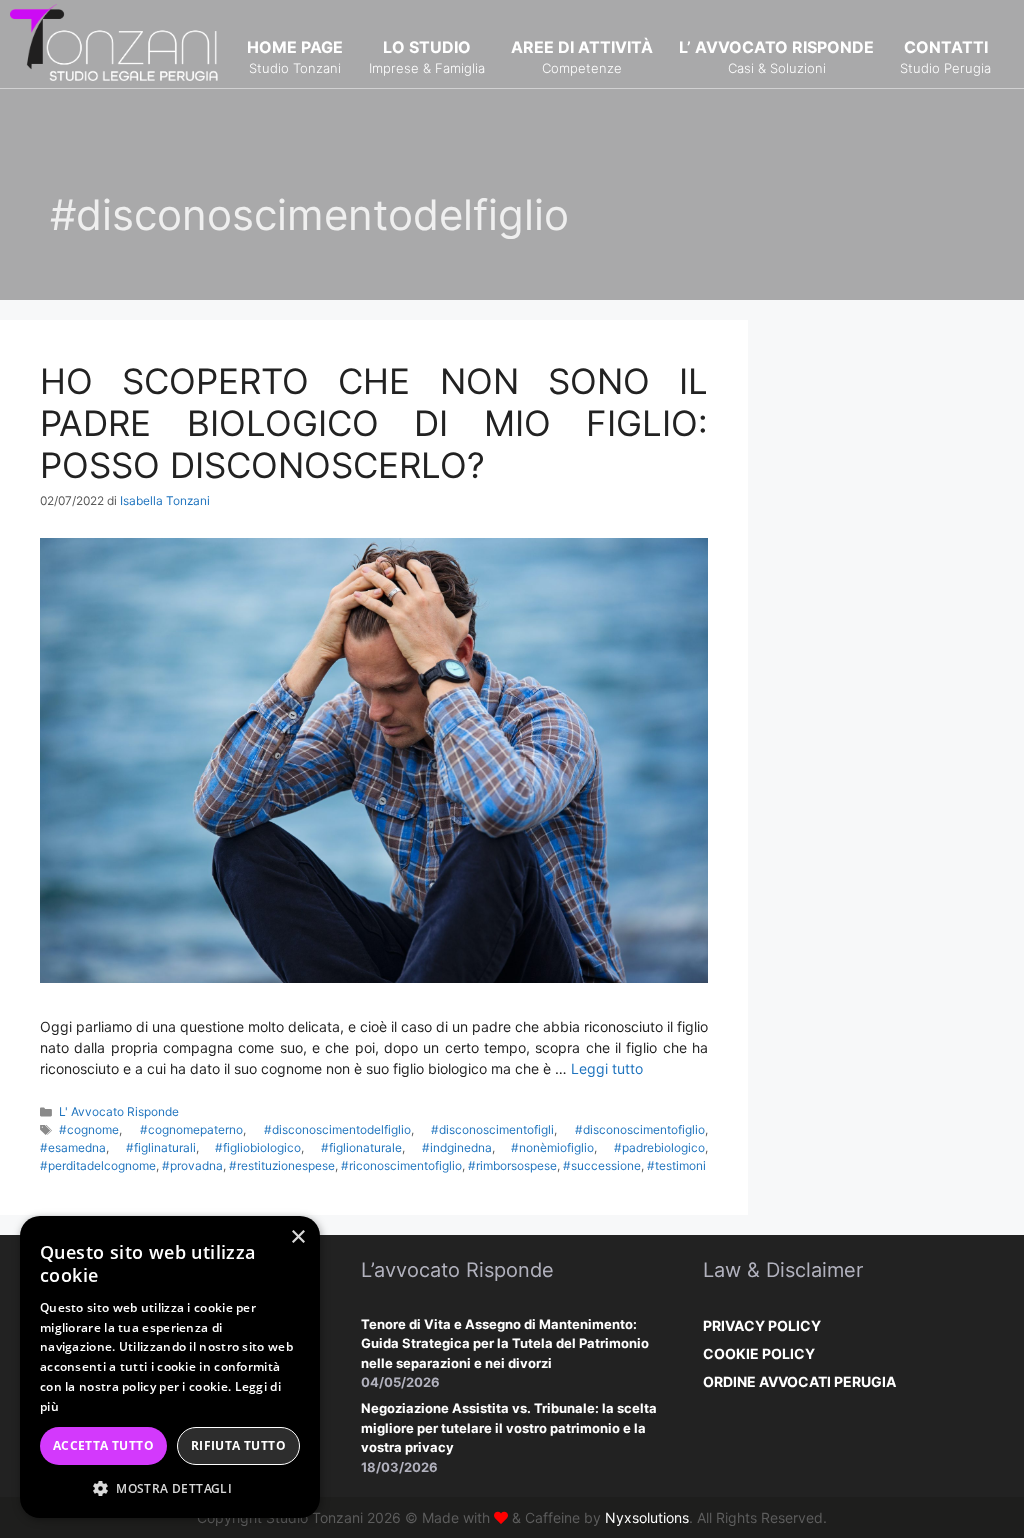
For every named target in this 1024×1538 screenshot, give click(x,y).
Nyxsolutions (647, 1517)
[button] (170, 1488)
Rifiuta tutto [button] (238, 1445)
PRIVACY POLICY (762, 1325)
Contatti (945, 56)
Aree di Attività (582, 56)
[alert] (170, 1367)
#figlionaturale (361, 1147)
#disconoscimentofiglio (640, 1129)
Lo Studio (427, 56)
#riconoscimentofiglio (401, 1165)
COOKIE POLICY (759, 1353)
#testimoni (676, 1165)
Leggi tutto (607, 1068)
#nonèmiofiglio (552, 1147)
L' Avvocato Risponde (119, 1111)
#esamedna (73, 1147)
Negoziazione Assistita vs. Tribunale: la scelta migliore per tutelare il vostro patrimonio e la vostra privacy (509, 1427)
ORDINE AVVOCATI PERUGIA (799, 1381)
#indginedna (457, 1147)
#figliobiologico (258, 1147)
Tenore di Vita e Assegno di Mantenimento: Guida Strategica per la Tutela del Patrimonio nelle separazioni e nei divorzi (505, 1343)
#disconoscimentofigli (492, 1129)
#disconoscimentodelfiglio (337, 1129)
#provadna (192, 1165)
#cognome (89, 1129)
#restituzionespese (282, 1165)
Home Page (295, 56)
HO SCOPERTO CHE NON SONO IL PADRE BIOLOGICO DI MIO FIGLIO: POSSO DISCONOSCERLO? (374, 423)
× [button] (297, 1237)
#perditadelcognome (98, 1165)
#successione (602, 1165)
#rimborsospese (512, 1165)
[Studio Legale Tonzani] (115, 42)
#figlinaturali (161, 1147)
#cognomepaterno (191, 1129)
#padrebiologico (659, 1147)
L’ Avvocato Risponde (776, 56)
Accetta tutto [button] (103, 1445)
